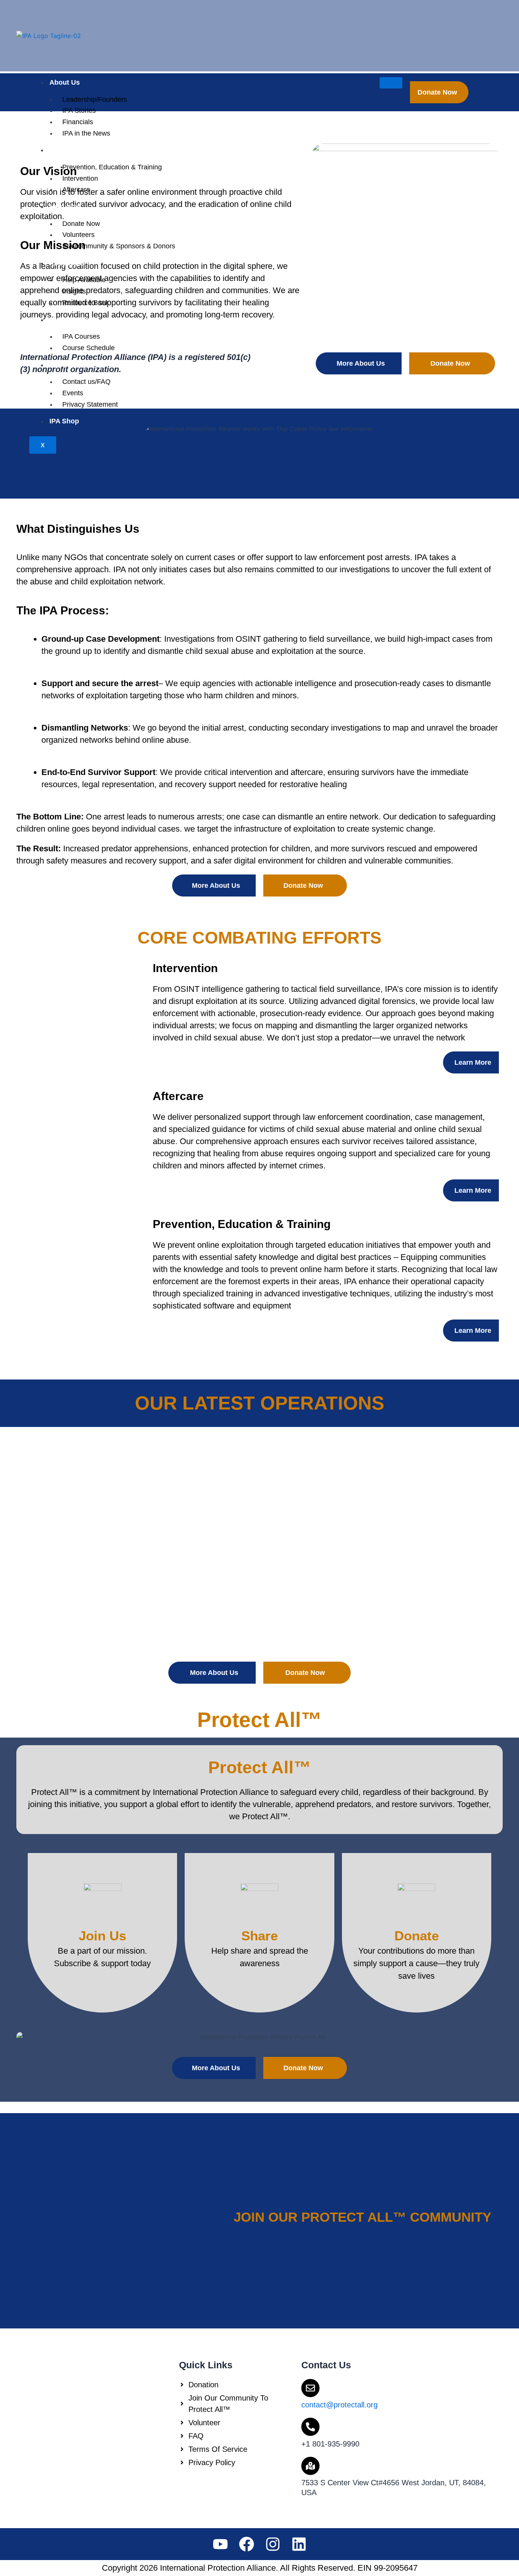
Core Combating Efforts (88, 150)
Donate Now (81, 224)
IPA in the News (86, 133)
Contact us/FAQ (86, 382)
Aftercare (76, 189)
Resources (67, 263)
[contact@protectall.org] (310, 2388)
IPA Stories (79, 110)
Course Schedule (89, 348)
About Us (65, 82)
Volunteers (78, 235)
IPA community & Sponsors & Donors (119, 246)
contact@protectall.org (339, 2405)
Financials (78, 122)
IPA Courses (69, 320)
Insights (74, 291)
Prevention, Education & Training (112, 167)
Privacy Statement (90, 404)
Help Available (84, 280)
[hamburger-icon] (391, 83)
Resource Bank (86, 303)
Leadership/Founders (95, 99)
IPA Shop (64, 421)
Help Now (65, 207)
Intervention (80, 178)
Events (73, 393)
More (58, 365)
